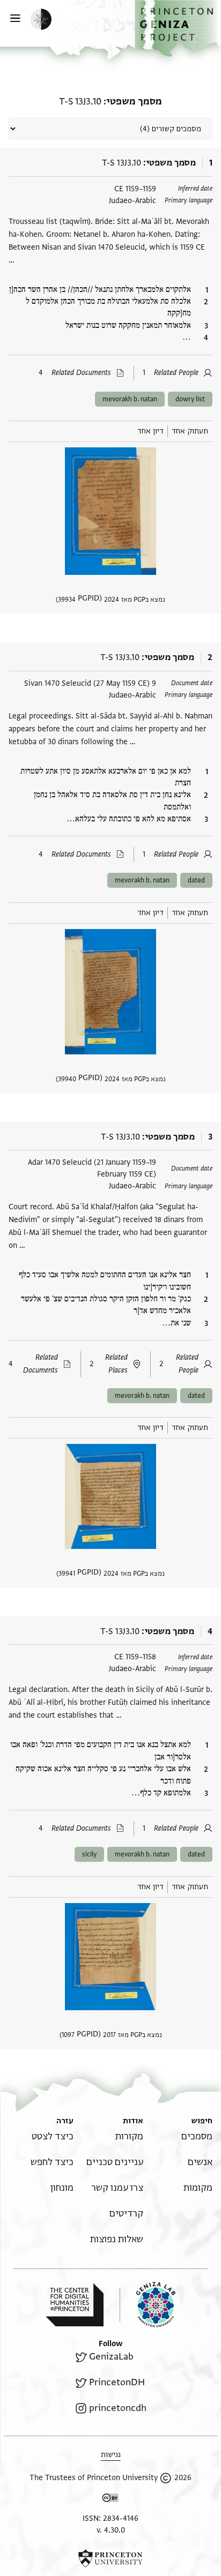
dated (196, 880)
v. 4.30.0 (111, 2530)
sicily (89, 1854)
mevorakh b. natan (130, 399)
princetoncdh (118, 2408)
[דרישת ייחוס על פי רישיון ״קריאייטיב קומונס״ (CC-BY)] (110, 2500)
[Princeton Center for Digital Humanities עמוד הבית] (75, 2305)
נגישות (111, 2455)
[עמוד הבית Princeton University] (110, 2558)
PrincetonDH (117, 2382)
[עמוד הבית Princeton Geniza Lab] (148, 2305)
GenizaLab (111, 2357)
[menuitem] (197, 2136)
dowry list (190, 399)
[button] (178, 28)
